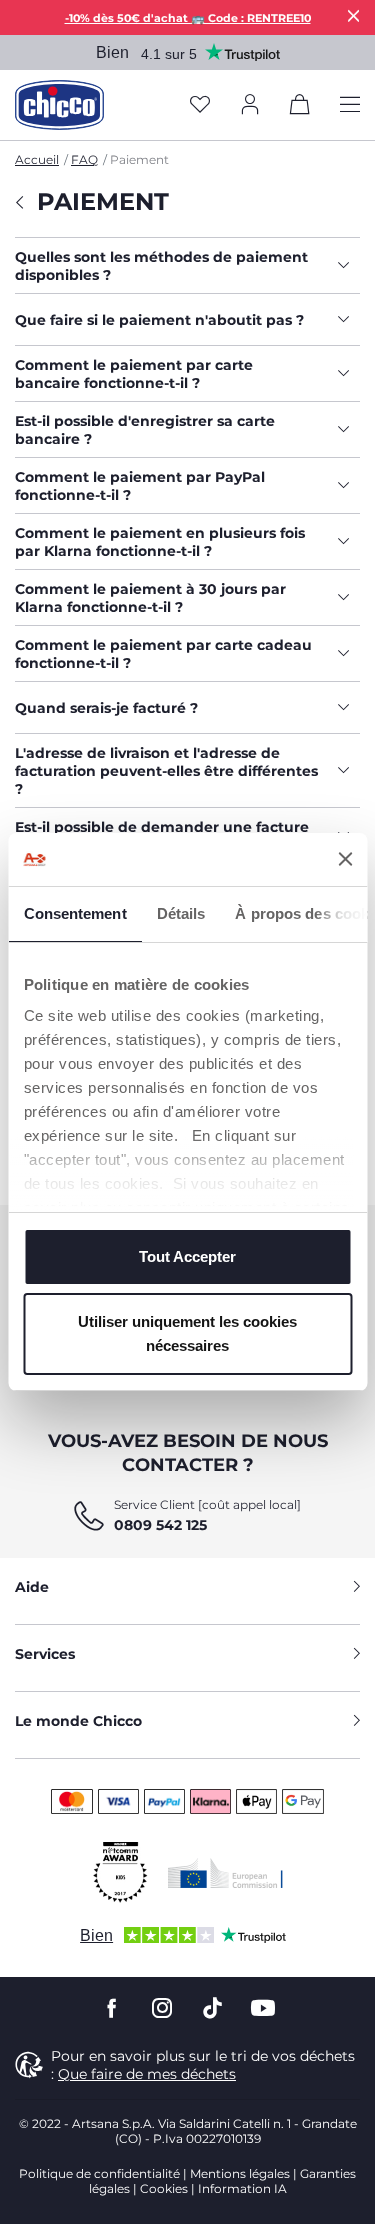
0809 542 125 (160, 1525)
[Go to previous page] (18, 212)
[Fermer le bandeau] (345, 859)
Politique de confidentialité (99, 2173)
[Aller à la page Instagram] (162, 2008)
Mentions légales (240, 2173)
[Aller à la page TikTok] (212, 2008)
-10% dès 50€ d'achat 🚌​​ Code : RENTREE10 (188, 18)
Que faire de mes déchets (147, 2074)
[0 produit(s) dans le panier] (300, 108)
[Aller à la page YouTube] (263, 2008)
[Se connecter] (250, 105)
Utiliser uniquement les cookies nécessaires (187, 1333)
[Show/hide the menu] (350, 105)
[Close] (354, 15)
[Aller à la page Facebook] (112, 2008)
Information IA (242, 2188)
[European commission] (225, 1873)
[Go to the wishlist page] (200, 105)
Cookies (164, 2188)
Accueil (37, 159)
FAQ (84, 159)
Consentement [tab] (74, 913)
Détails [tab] (180, 913)
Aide (32, 1587)
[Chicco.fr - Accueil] (59, 105)
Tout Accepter (187, 1256)
